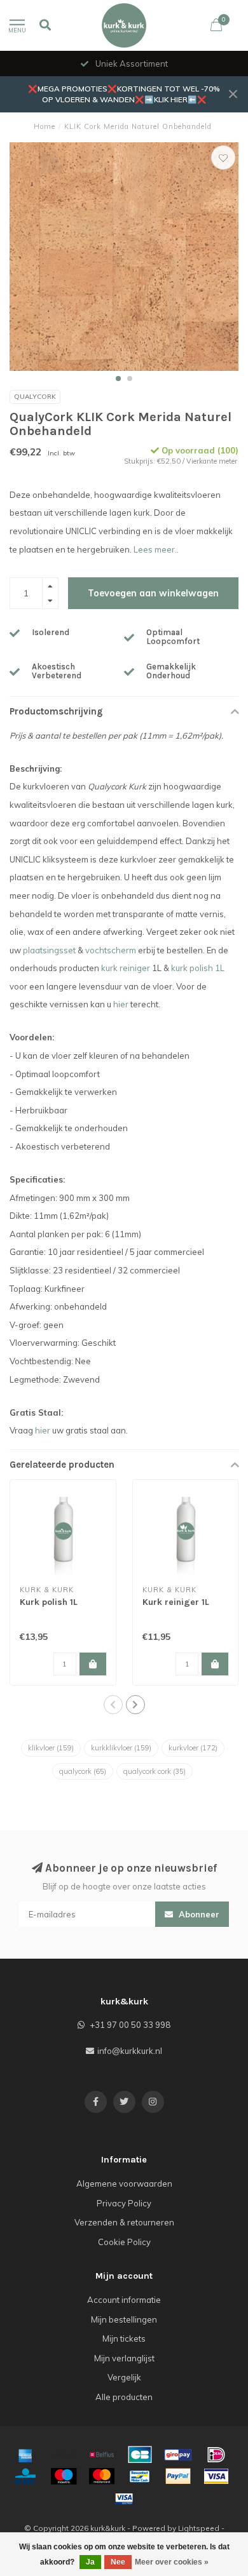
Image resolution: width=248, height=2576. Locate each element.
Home (45, 126)
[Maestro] (64, 2476)
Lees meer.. (156, 549)
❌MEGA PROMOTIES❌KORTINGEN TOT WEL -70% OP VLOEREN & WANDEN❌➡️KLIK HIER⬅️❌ (124, 94)
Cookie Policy (124, 2242)
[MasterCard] (102, 2476)
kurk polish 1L (198, 968)
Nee (118, 2562)
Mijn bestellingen (124, 2319)
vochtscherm (111, 950)
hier (121, 1004)
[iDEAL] (216, 2455)
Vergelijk (124, 2377)
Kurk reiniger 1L (176, 1602)
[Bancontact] (140, 2476)
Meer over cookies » (172, 2562)
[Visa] (216, 2476)
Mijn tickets (124, 2338)
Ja (90, 2562)
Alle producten (124, 2397)
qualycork (83, 1771)
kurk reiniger (126, 968)
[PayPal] (178, 2476)
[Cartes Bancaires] (140, 2455)
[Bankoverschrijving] (64, 2455)
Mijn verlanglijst (124, 2358)
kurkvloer (193, 1748)
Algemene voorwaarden (124, 2184)
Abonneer (198, 1914)
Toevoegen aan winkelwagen (153, 593)
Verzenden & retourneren (124, 2222)
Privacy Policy (124, 2203)
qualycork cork (155, 1771)
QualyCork (35, 397)
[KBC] (25, 2476)
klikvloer (51, 1748)
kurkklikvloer (121, 1748)
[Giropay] (178, 2455)
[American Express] (25, 2455)
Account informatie (124, 2300)
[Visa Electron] (124, 2499)
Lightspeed (199, 2528)
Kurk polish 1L (49, 1602)
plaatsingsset (49, 950)
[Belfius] (102, 2455)
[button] (118, 379)
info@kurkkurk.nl (130, 2051)
